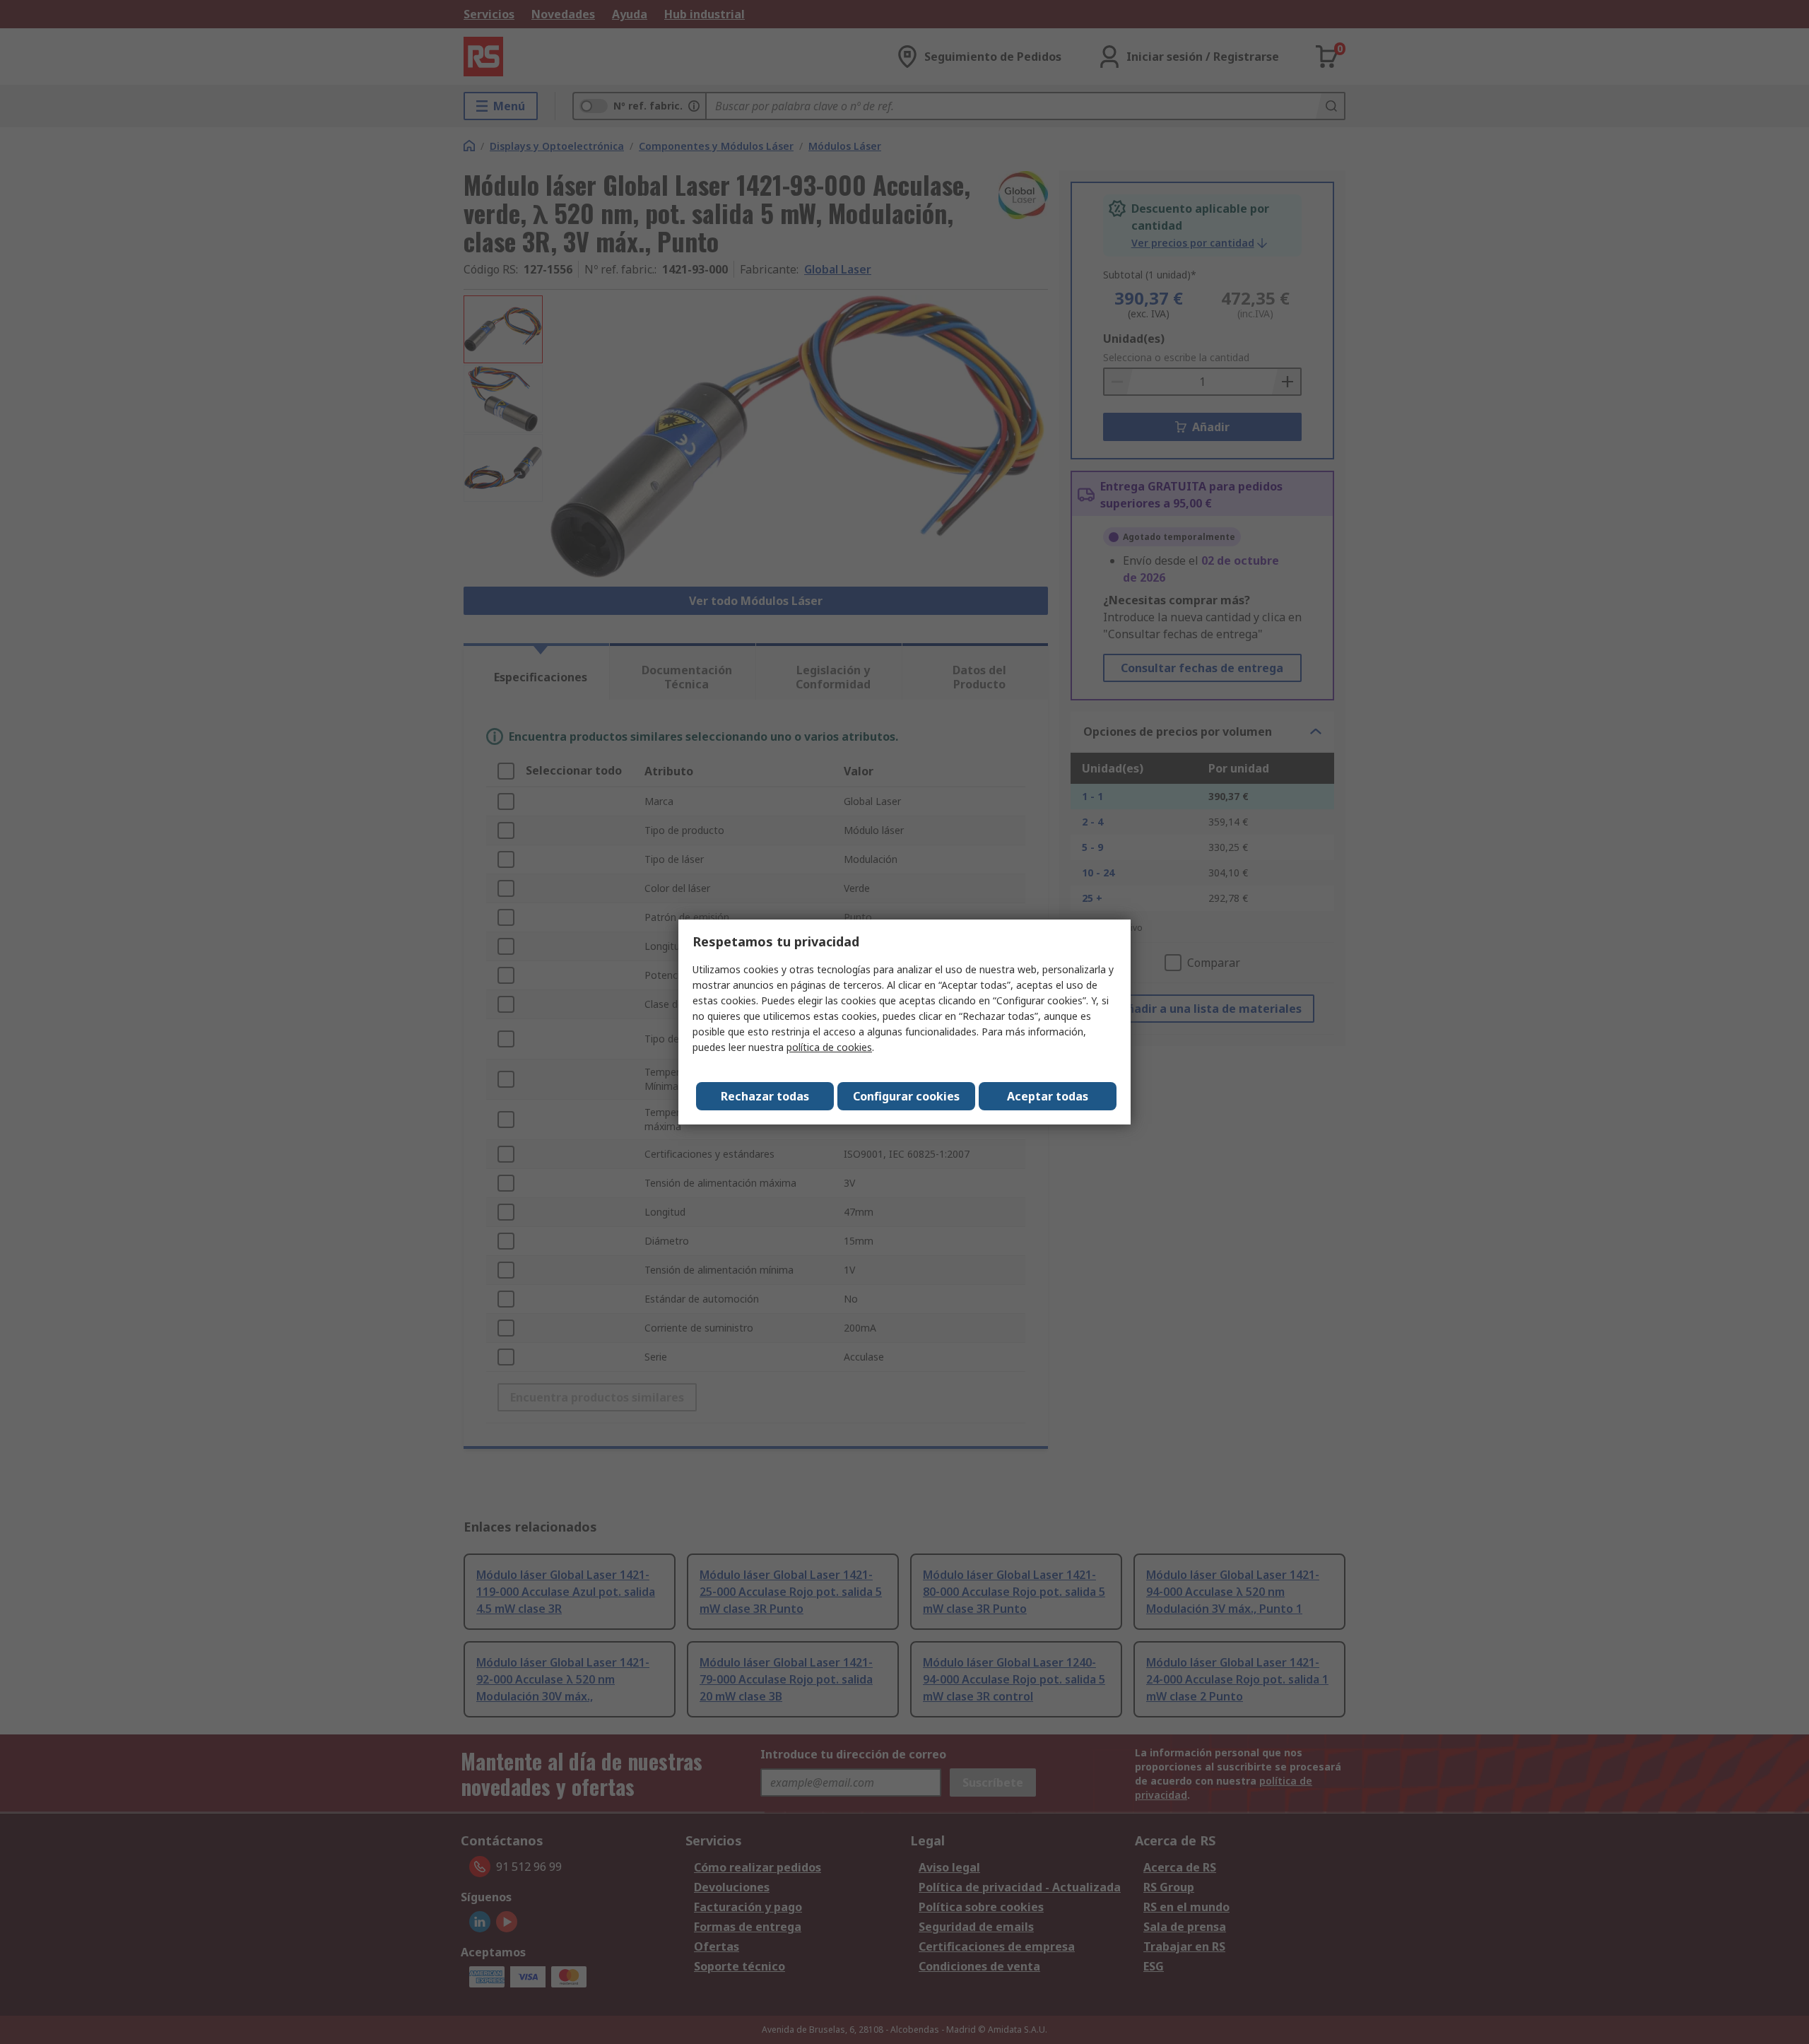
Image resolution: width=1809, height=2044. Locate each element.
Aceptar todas (1048, 1096)
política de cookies (829, 1047)
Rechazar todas (765, 1096)
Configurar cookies (906, 1096)
